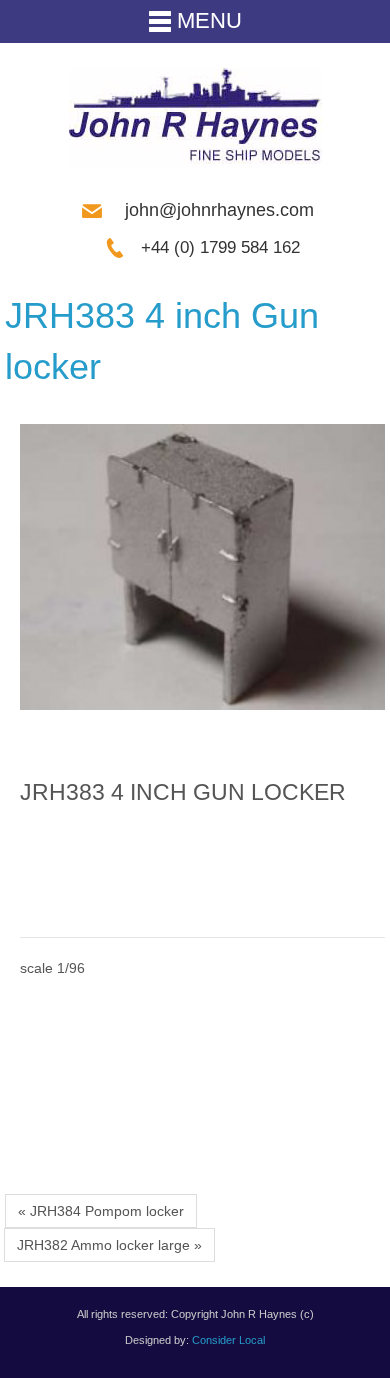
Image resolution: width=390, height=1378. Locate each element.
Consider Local (228, 1340)
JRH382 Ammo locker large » (109, 1245)
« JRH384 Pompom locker (101, 1211)
